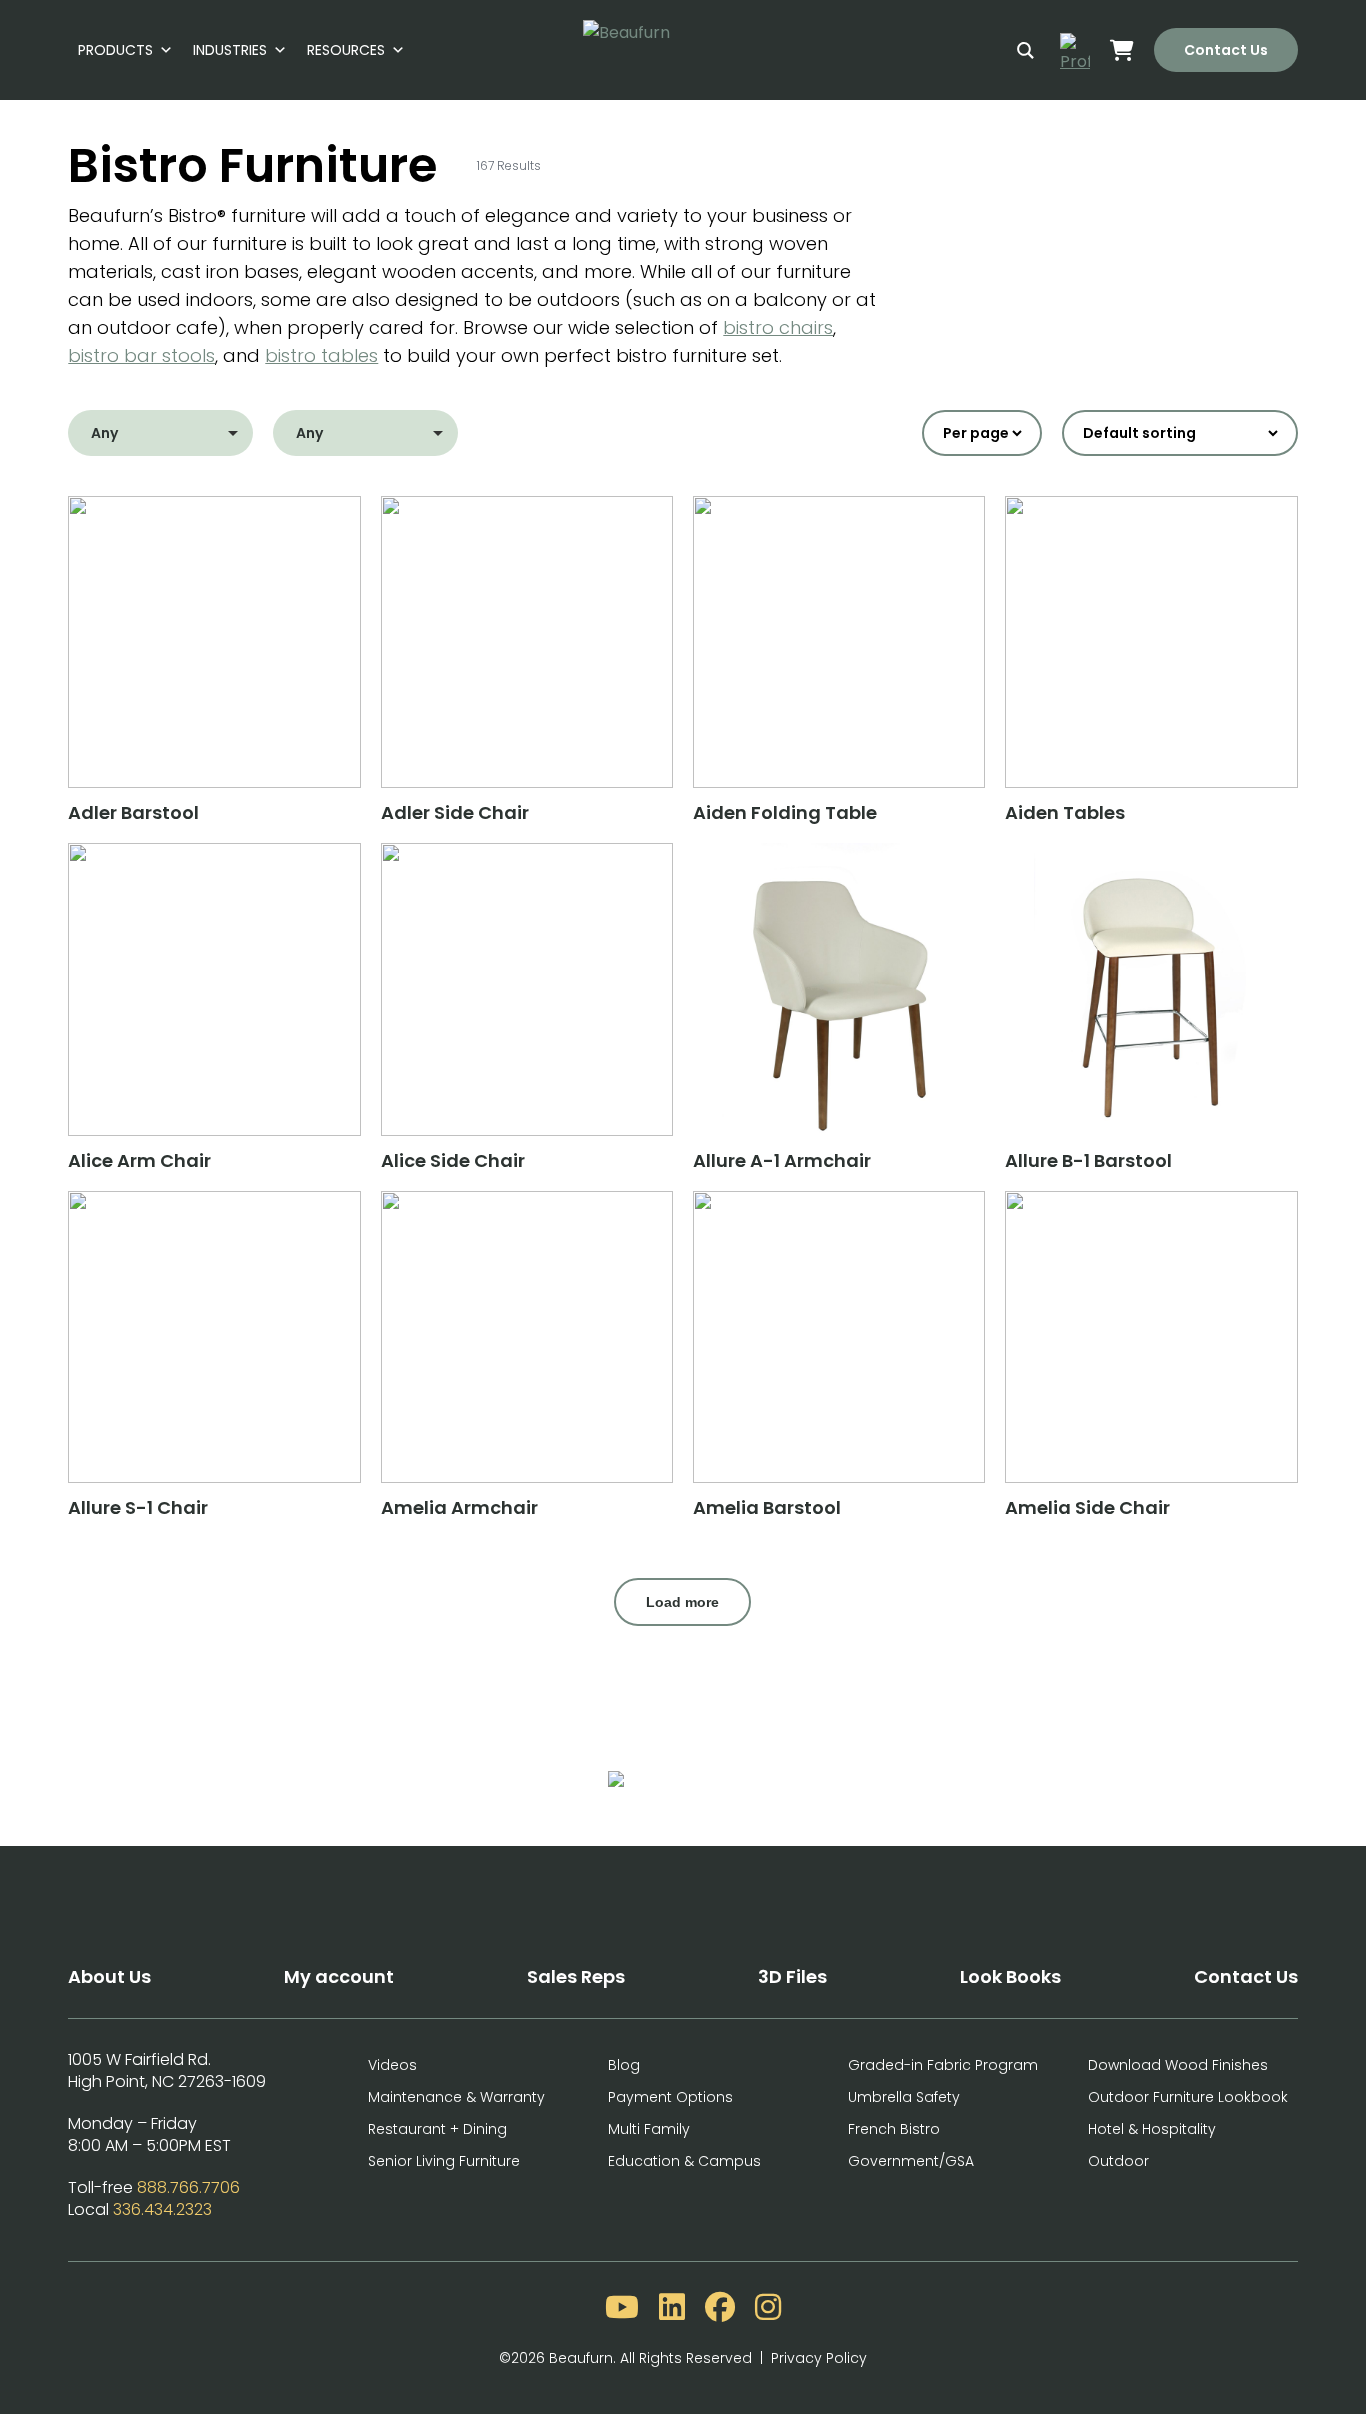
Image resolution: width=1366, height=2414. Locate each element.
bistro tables (321, 355)
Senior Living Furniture (444, 2161)
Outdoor (1118, 2161)
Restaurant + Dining (437, 2129)
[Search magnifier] (1026, 50)
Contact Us (1226, 50)
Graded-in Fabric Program (943, 2065)
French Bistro (894, 2129)
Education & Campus (684, 2161)
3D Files (792, 1976)
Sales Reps (576, 1976)
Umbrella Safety (904, 2097)
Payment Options (670, 2097)
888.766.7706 (188, 2187)
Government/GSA (911, 2161)
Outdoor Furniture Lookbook (1188, 2097)
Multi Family (649, 2129)
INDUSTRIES (230, 50)
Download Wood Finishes (1178, 2065)
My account (339, 1976)
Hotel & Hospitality (1152, 2129)
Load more (682, 1602)
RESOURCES (346, 50)
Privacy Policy (819, 2358)
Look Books (1010, 1976)
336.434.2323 (162, 2209)
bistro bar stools (141, 355)
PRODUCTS (115, 50)
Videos (392, 2065)
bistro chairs (778, 327)
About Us (109, 1976)
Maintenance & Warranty (456, 2097)
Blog (624, 2065)
